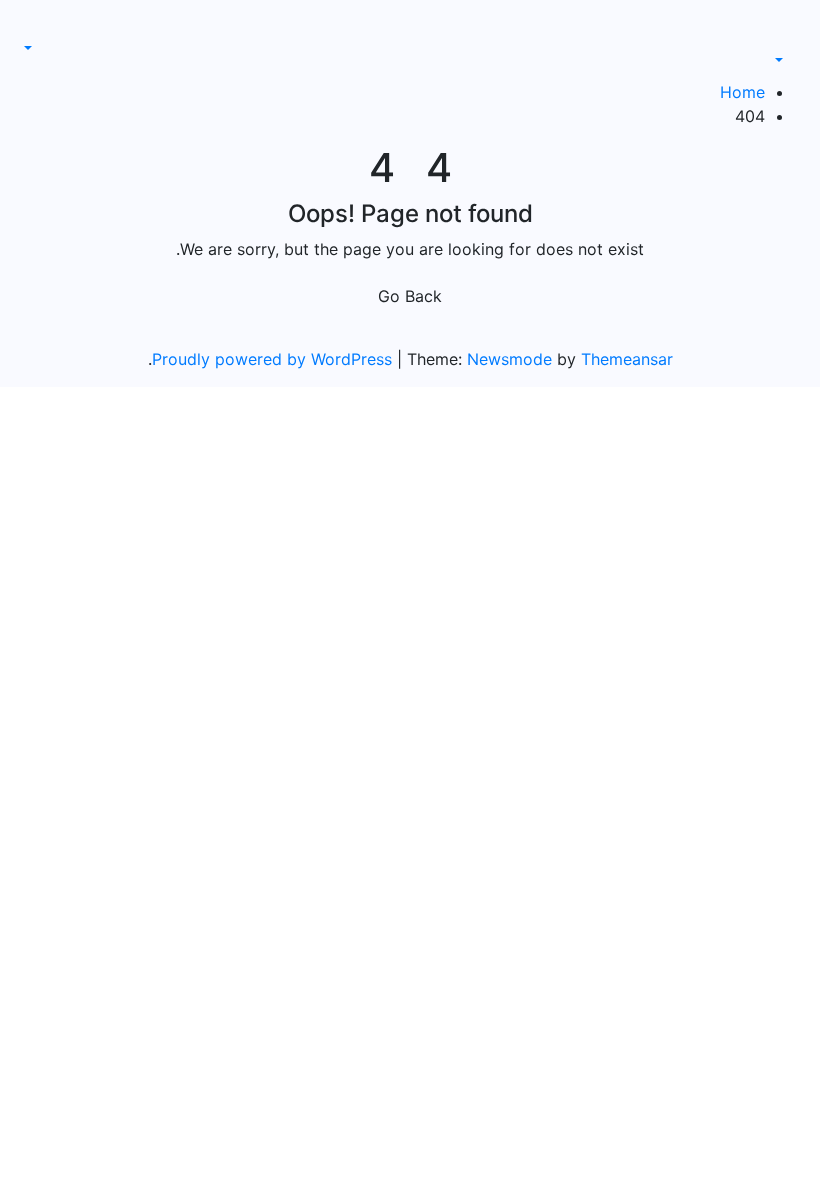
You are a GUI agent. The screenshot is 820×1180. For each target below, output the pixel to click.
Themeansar (627, 359)
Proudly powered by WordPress (274, 359)
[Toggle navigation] (774, 42)
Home (742, 92)
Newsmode (509, 359)
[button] (789, 60)
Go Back (410, 296)
